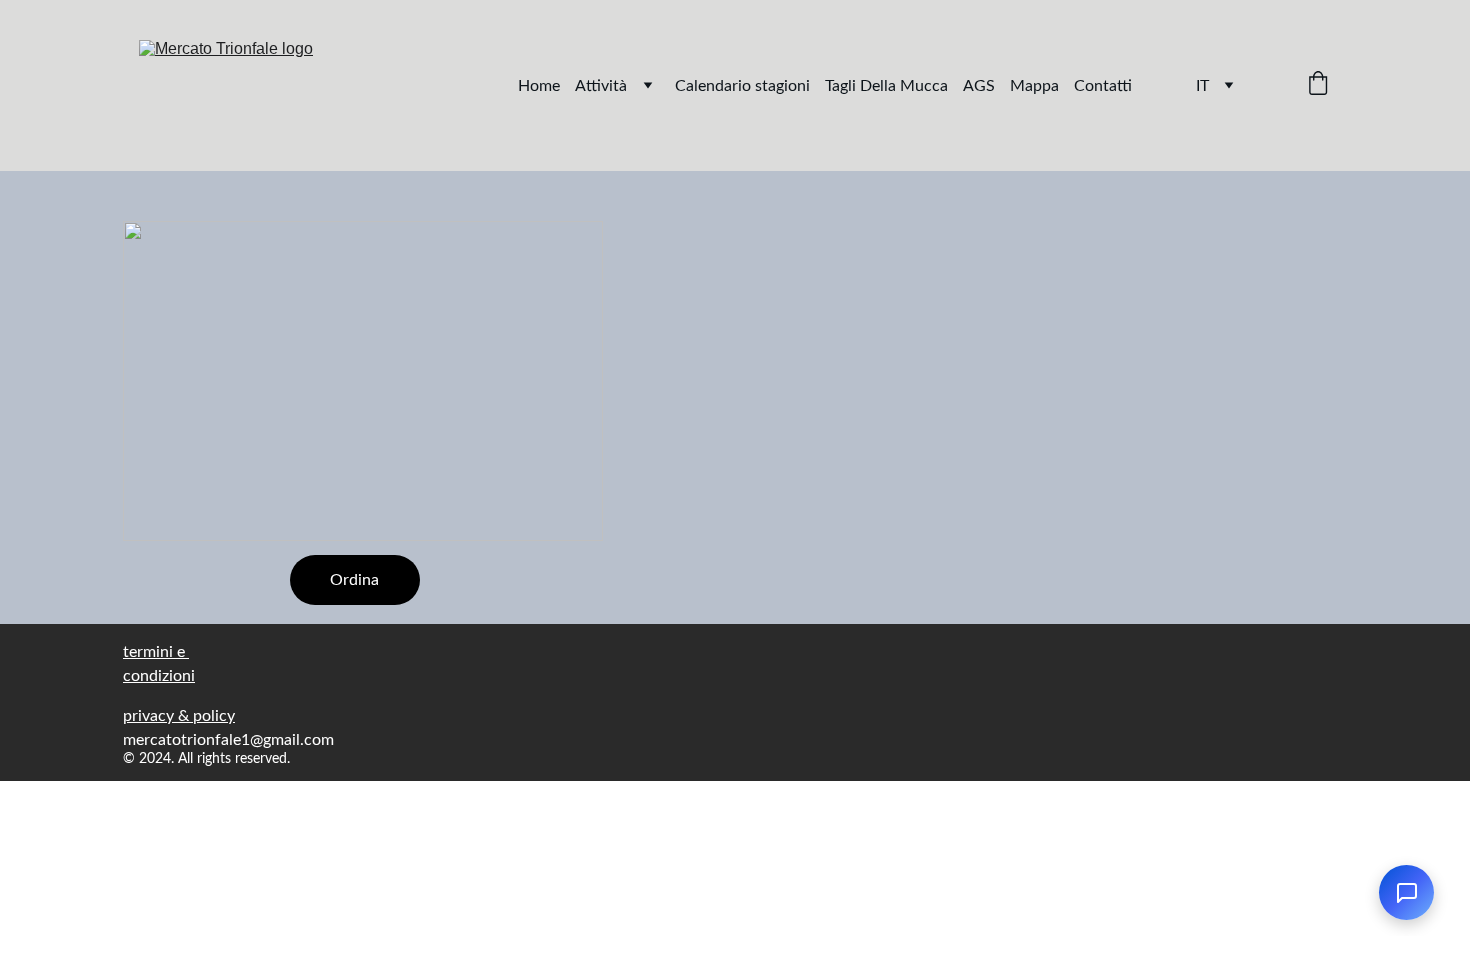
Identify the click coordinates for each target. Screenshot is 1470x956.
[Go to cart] (1318, 85)
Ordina (354, 580)
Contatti (1103, 86)
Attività (601, 86)
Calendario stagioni (742, 86)
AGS (979, 86)
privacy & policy (179, 716)
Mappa (1034, 86)
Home (539, 86)
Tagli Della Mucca (886, 86)
